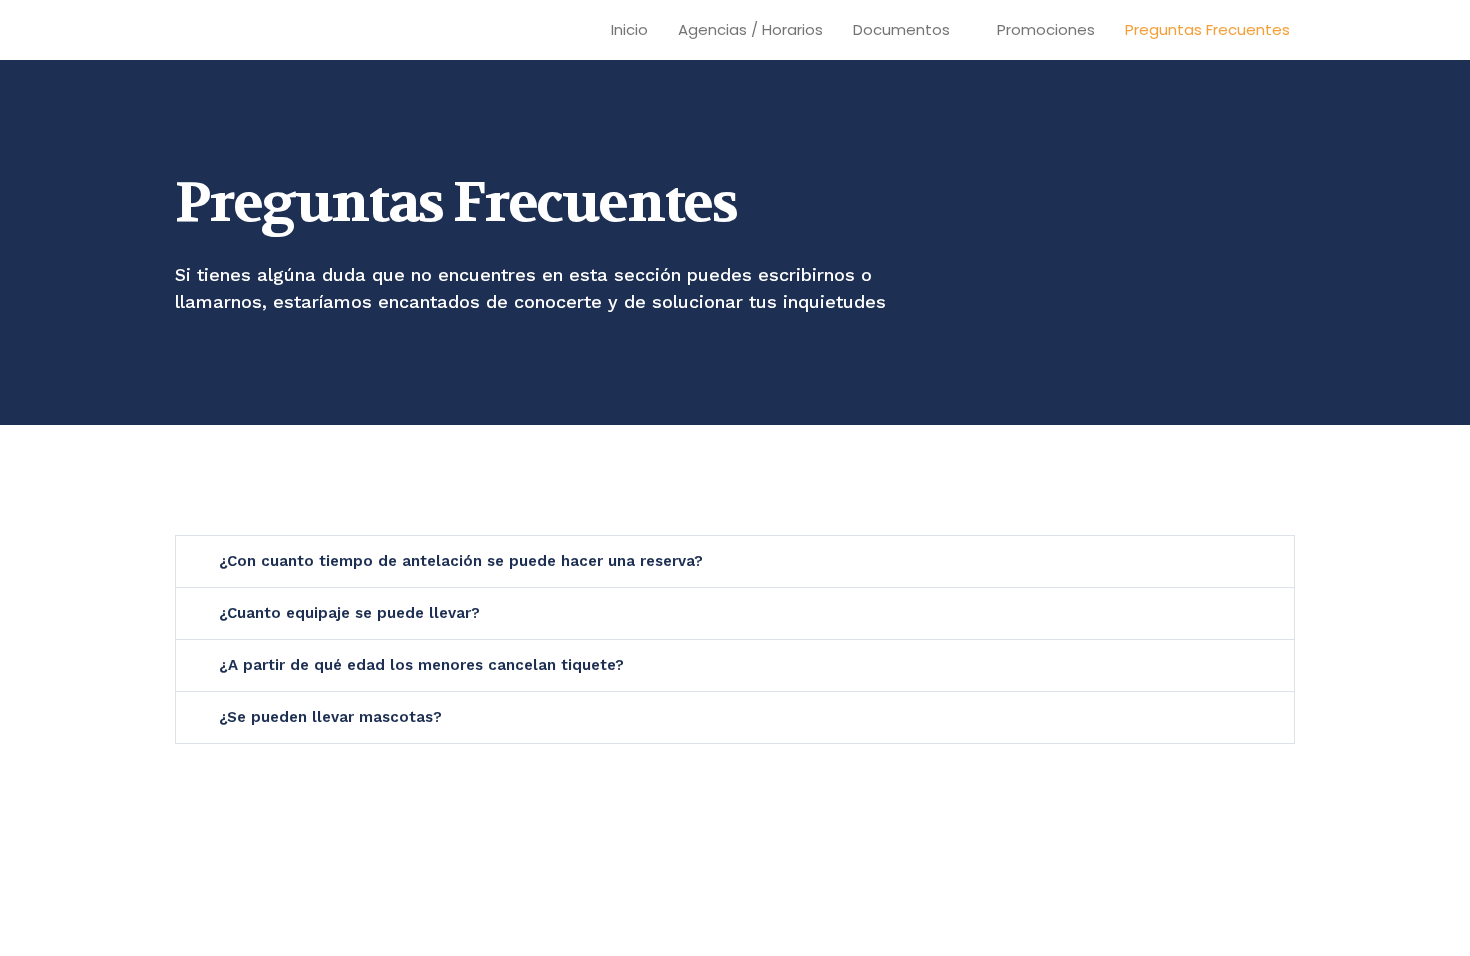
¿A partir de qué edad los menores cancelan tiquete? (421, 665)
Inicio (629, 29)
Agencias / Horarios (750, 29)
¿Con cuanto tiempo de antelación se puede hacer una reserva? (461, 561)
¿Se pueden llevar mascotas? (330, 717)
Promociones (1046, 29)
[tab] (735, 561)
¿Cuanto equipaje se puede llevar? (349, 613)
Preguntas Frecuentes (1207, 29)
